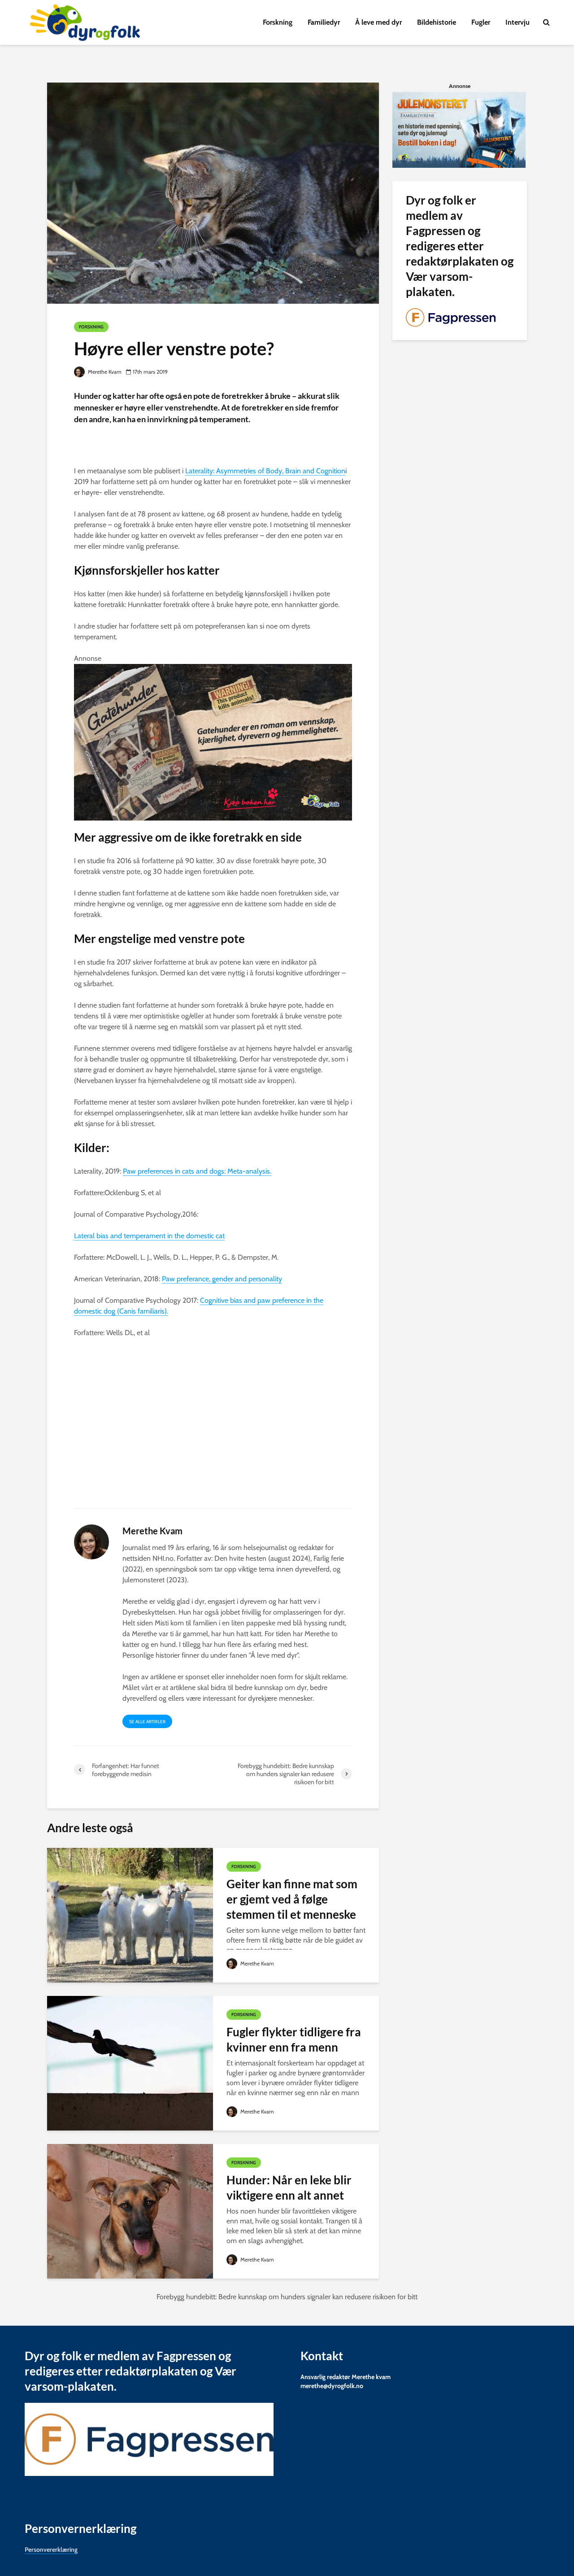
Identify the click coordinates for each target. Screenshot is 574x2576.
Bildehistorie (437, 22)
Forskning (278, 22)
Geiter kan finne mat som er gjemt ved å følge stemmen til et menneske (292, 1899)
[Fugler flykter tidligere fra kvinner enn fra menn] (130, 2063)
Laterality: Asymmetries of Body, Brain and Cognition (265, 471)
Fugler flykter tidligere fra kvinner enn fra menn (294, 2039)
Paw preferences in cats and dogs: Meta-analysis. (197, 1171)
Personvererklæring (51, 2549)
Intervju (517, 22)
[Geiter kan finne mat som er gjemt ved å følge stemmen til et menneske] (130, 1915)
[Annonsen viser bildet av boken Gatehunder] (213, 741)
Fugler (481, 22)
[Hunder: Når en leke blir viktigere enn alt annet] (130, 2211)
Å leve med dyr (378, 22)
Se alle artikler (147, 1722)
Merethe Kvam (104, 372)
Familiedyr (324, 22)
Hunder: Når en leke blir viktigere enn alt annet (289, 2187)
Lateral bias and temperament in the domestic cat (149, 1236)
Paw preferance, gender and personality (222, 1279)
